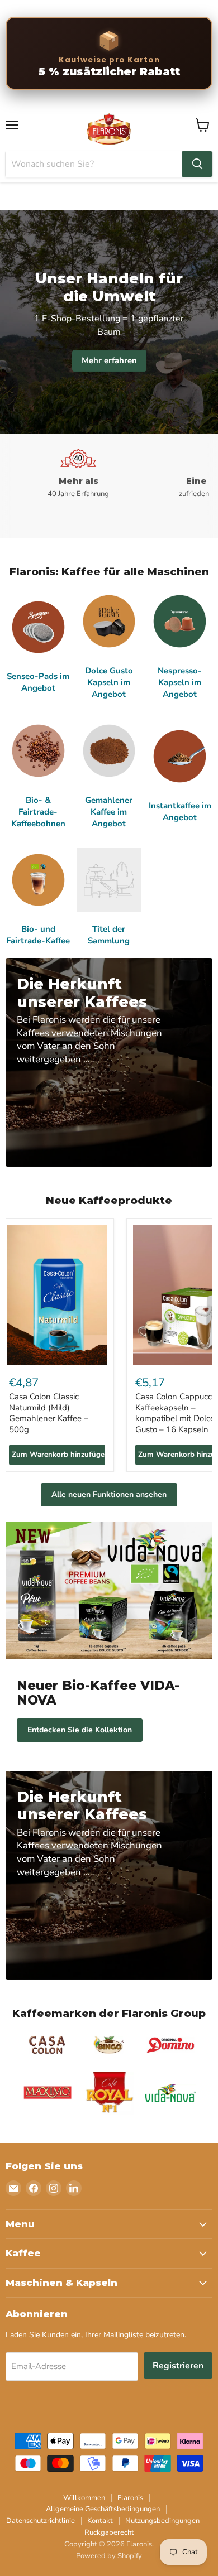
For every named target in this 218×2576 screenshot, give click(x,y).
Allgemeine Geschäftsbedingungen (103, 2509)
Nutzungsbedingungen (162, 2521)
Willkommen (84, 2498)
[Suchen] (197, 164)
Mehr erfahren (109, 360)
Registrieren (178, 2366)
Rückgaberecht (109, 2532)
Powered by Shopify (109, 2556)
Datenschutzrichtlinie (41, 2521)
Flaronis (130, 2498)
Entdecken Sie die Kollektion (80, 1730)
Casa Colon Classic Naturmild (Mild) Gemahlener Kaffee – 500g (49, 1413)
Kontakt (100, 2521)
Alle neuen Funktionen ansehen (109, 1494)
